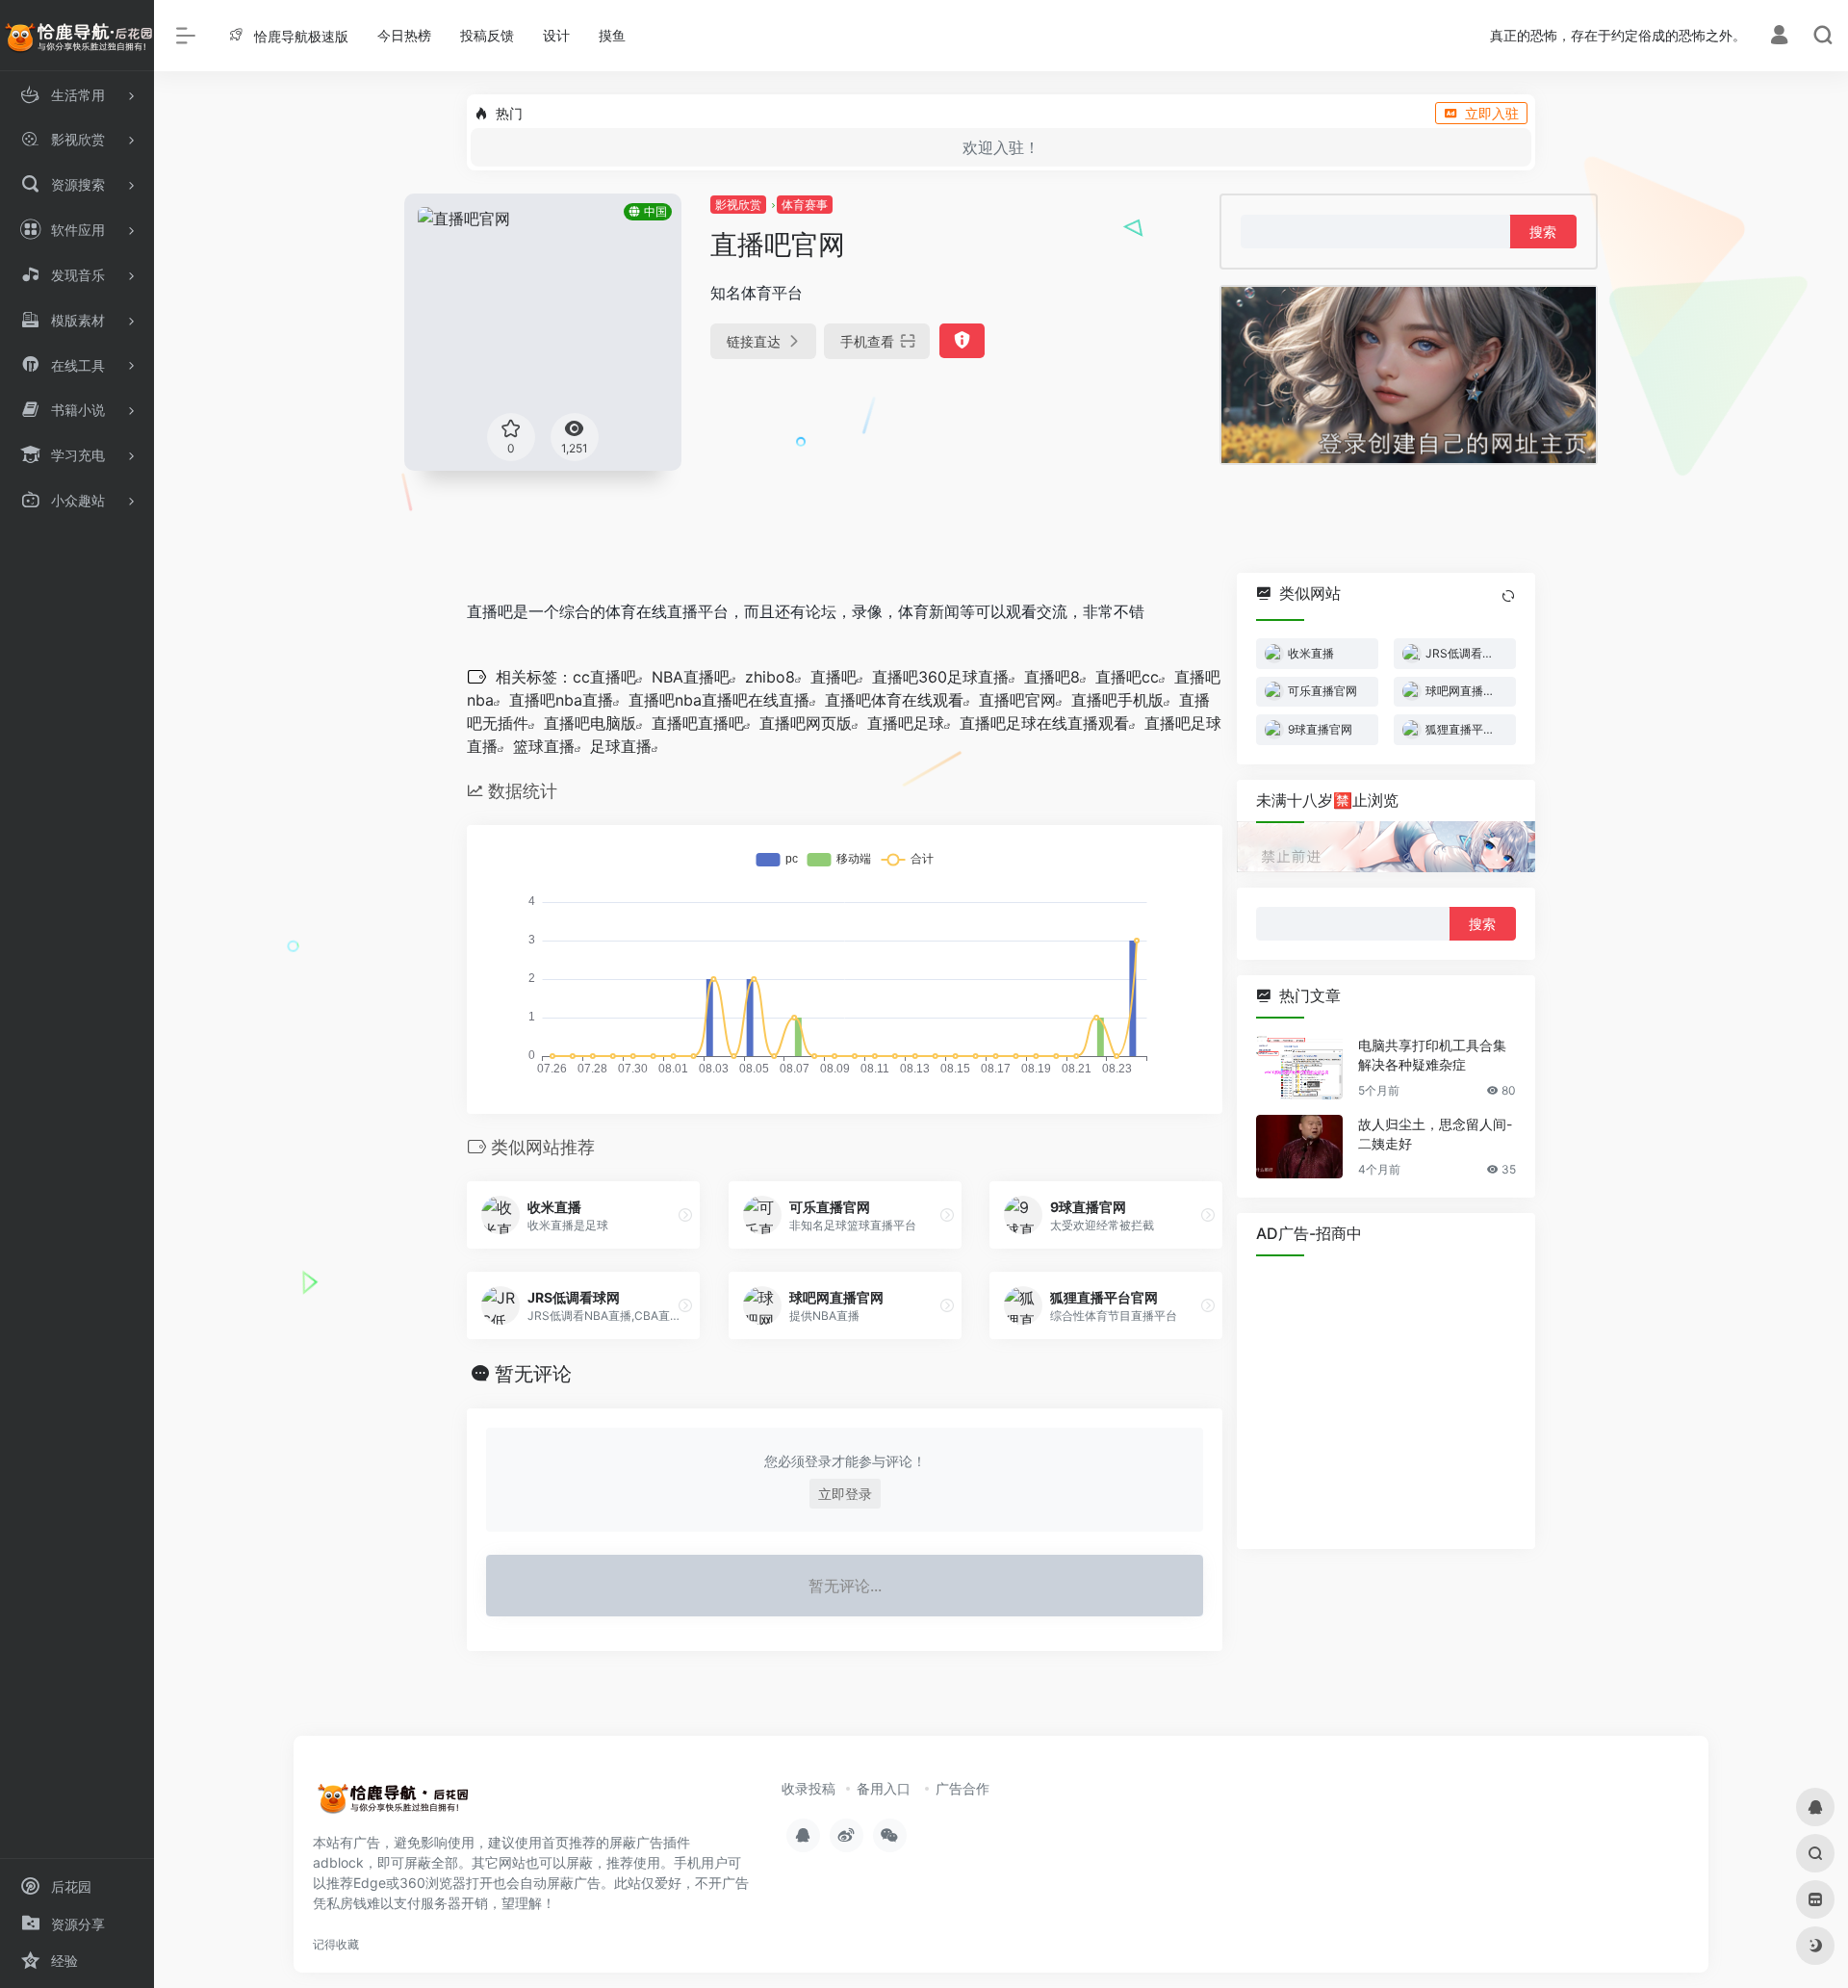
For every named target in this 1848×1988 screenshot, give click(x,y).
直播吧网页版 (806, 723)
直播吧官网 (1017, 700)
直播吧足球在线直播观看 (1044, 723)
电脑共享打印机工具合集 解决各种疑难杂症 (1432, 1055)
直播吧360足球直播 (940, 677)
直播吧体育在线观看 (894, 700)
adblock (338, 1862)
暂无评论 (533, 1374)
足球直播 (621, 746)
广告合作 (962, 1788)
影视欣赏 (738, 205)
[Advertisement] (1386, 1400)
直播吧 (834, 677)
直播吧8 (1052, 677)
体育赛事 (805, 205)
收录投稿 (808, 1788)
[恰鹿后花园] (399, 1803)
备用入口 (884, 1788)
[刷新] (1508, 596)
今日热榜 (404, 35)
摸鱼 (612, 35)
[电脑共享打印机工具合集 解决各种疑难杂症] (1299, 1068)
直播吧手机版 (1117, 700)
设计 (556, 35)
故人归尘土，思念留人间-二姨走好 (1435, 1134)
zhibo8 (770, 677)
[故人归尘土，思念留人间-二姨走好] (1299, 1147)
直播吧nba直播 (561, 700)
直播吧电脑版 (590, 723)
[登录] (1779, 37)
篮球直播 (544, 746)
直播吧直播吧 (698, 723)
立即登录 (845, 1494)
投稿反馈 (487, 35)
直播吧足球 (906, 723)
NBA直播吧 (691, 677)
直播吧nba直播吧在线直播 (719, 700)
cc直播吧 (604, 677)
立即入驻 (1492, 113)
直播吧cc (1127, 677)
